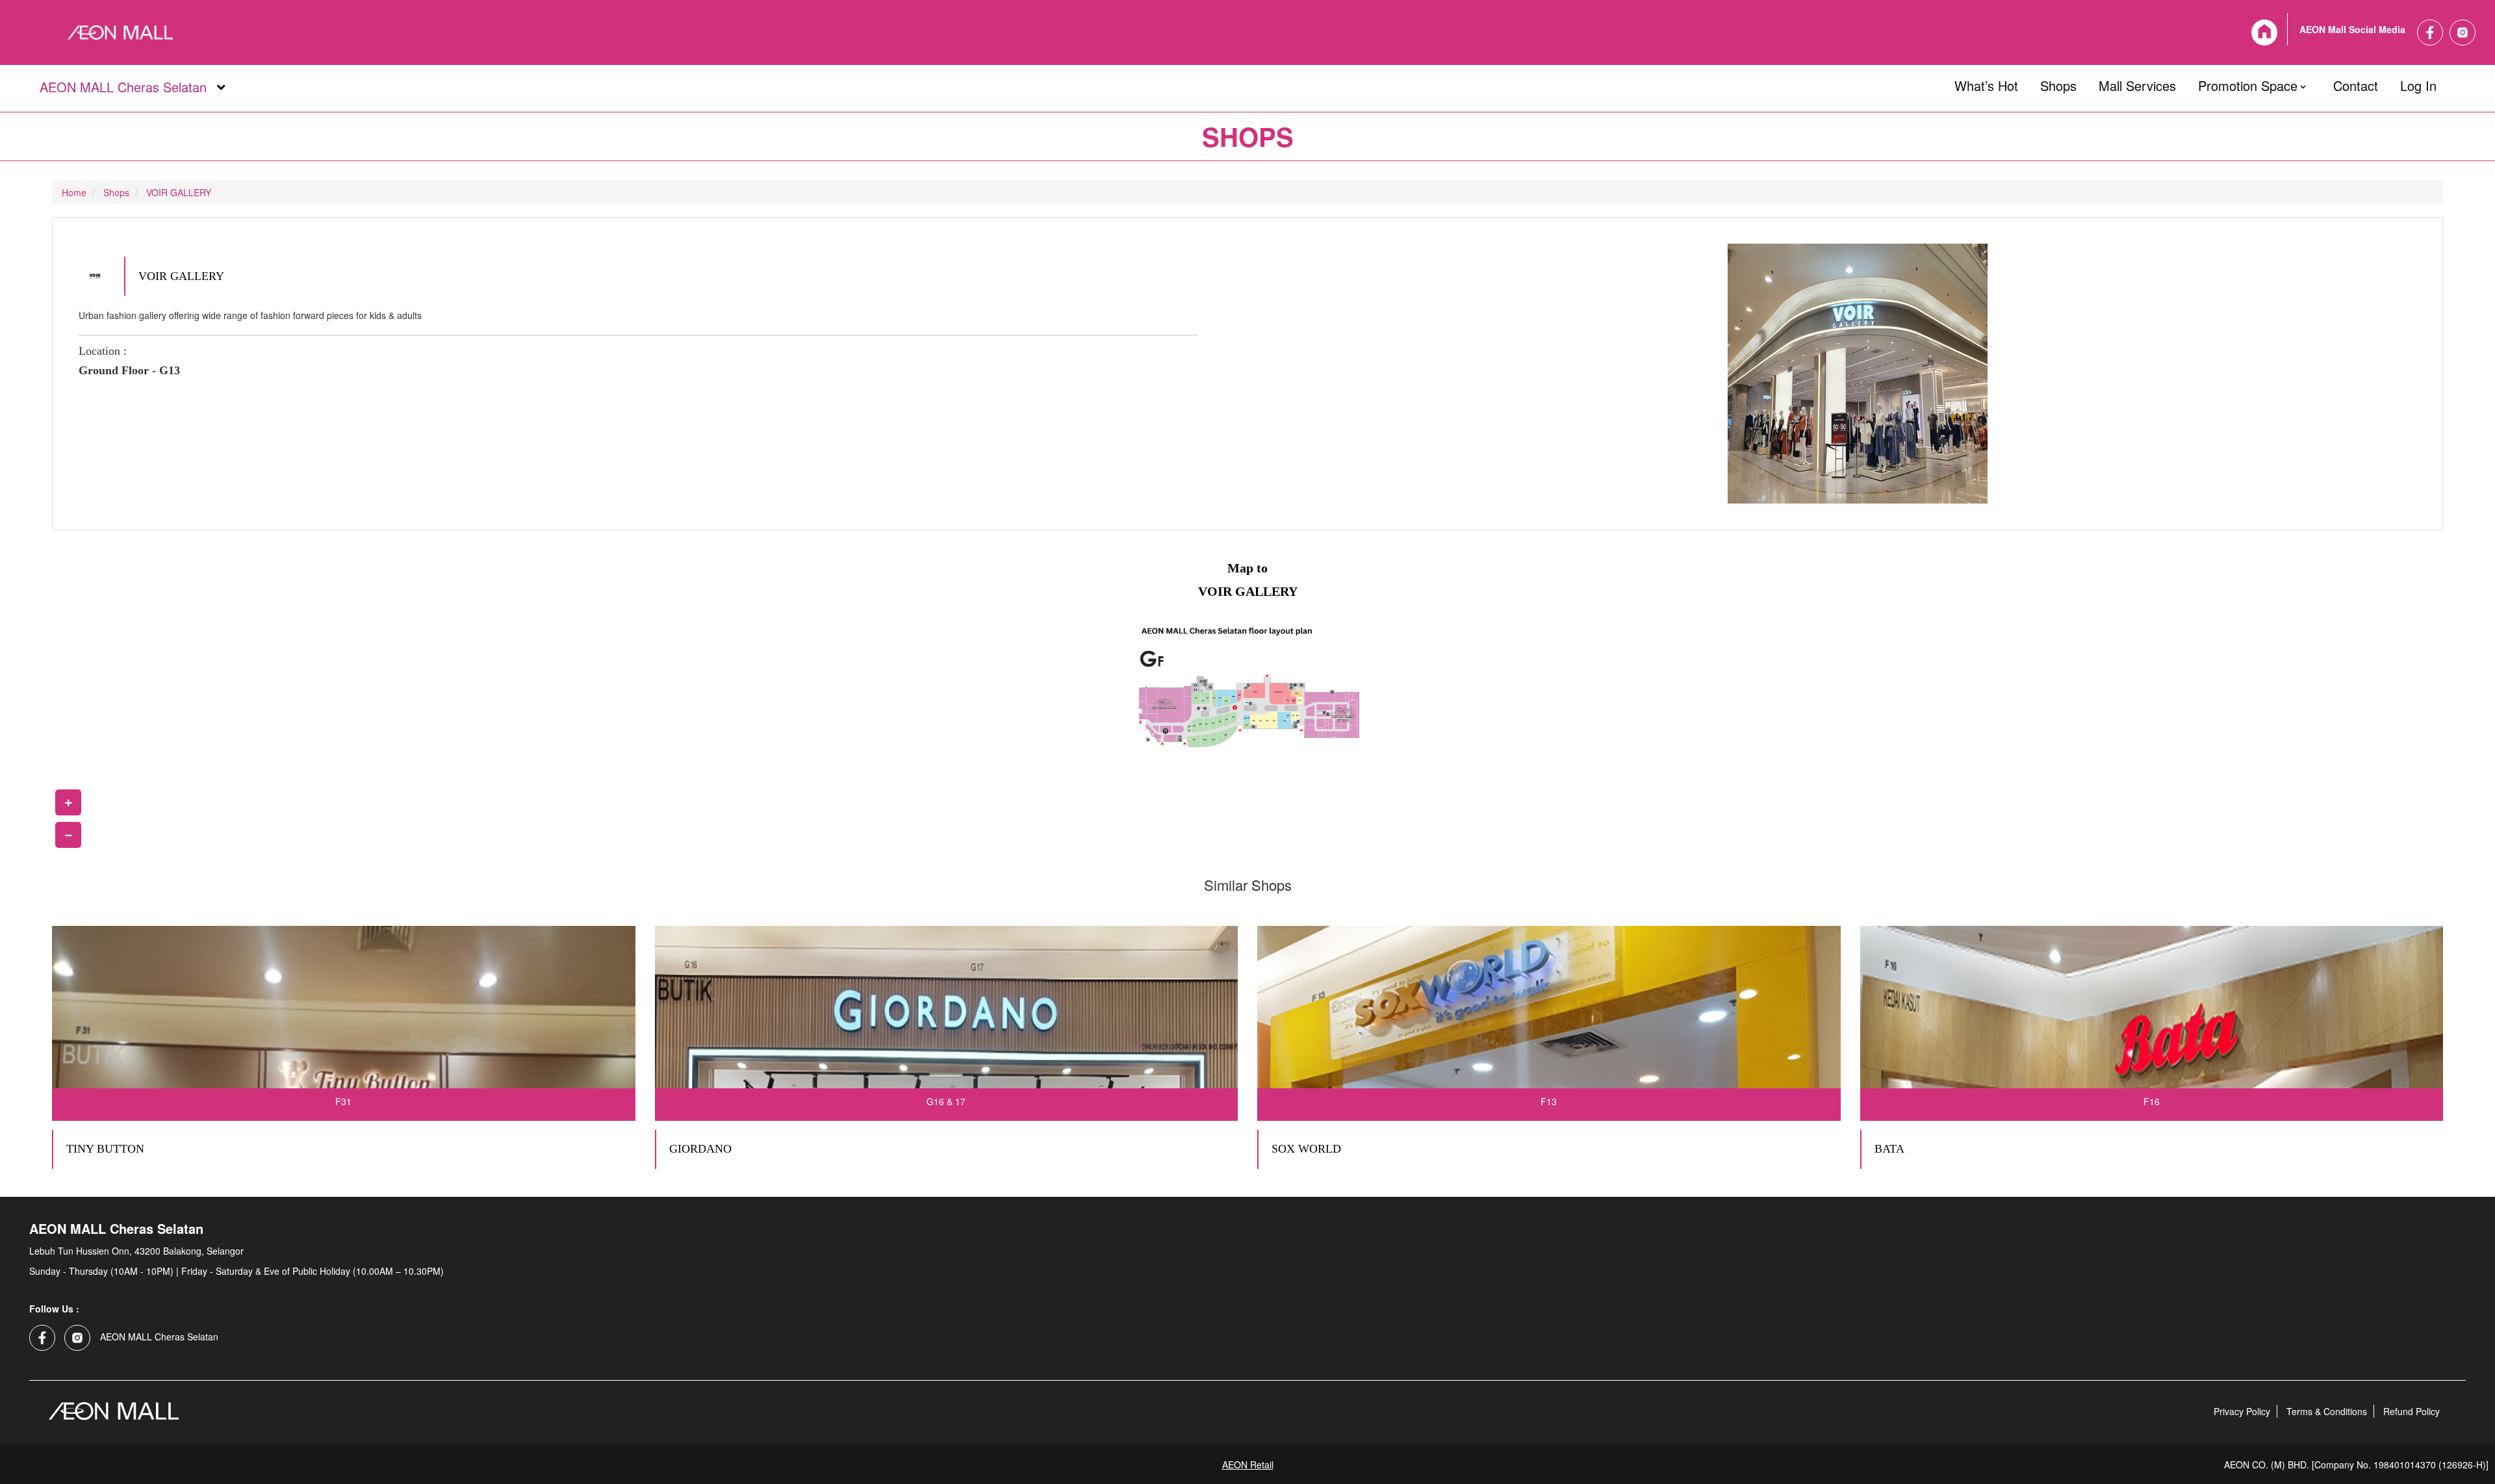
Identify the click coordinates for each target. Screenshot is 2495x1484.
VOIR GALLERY (179, 192)
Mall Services (2137, 83)
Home (74, 192)
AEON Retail (1248, 1465)
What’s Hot (1986, 83)
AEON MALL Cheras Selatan (122, 88)
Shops (2058, 83)
